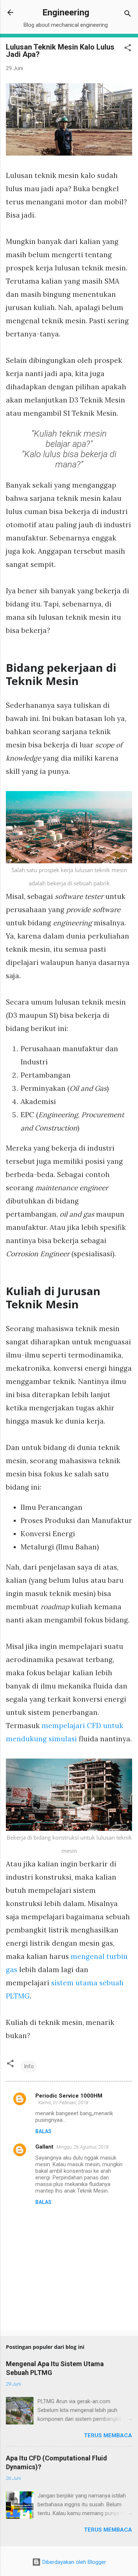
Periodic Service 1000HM (69, 2096)
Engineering (66, 12)
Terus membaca (108, 2435)
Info (29, 2066)
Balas (43, 2131)
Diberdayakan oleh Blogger (73, 2562)
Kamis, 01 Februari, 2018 (63, 2103)
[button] (128, 49)
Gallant (44, 2147)
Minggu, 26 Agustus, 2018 (82, 2147)
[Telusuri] (128, 15)
